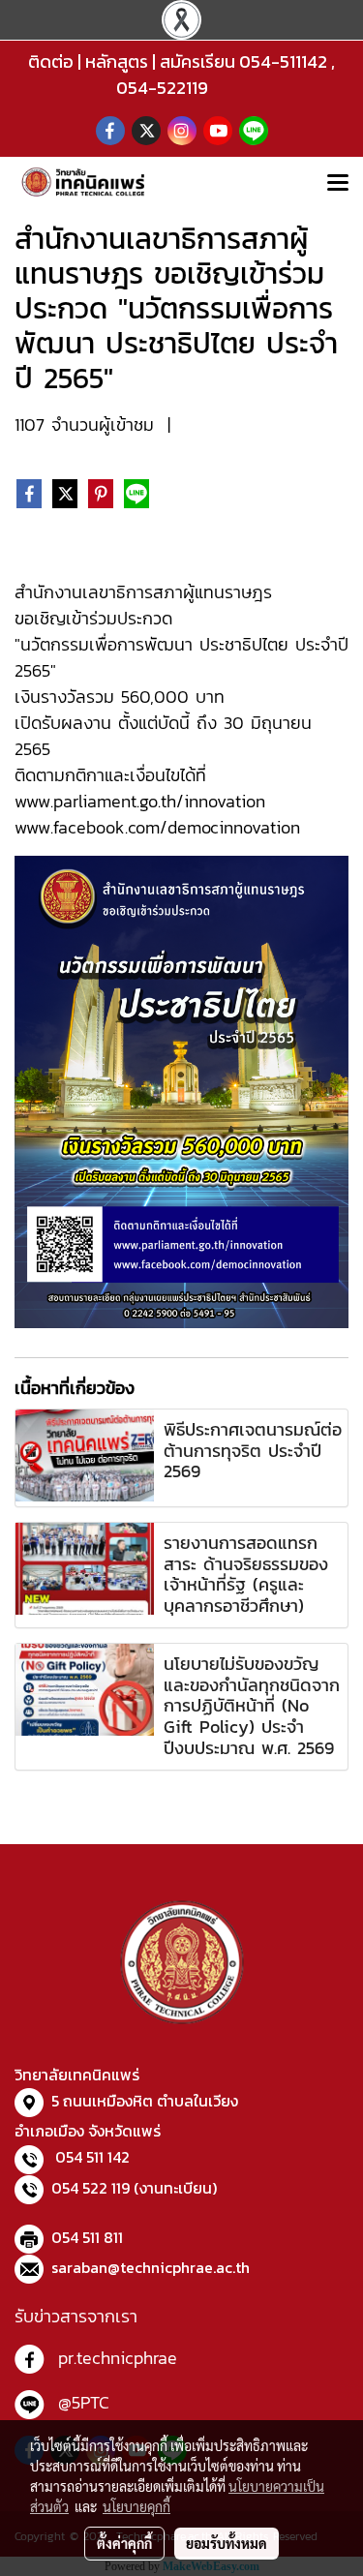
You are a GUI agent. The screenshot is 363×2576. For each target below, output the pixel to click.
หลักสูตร (117, 61)
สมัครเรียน (197, 61)
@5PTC (84, 2402)
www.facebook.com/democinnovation (157, 827)
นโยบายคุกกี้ (136, 2506)
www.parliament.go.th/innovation (140, 801)
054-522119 (162, 88)
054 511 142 (92, 2157)
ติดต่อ (51, 61)
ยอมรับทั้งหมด (227, 2543)
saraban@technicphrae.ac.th (151, 2267)
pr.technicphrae (118, 2358)
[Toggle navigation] (338, 184)
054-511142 (283, 61)
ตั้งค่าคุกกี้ (124, 2543)
